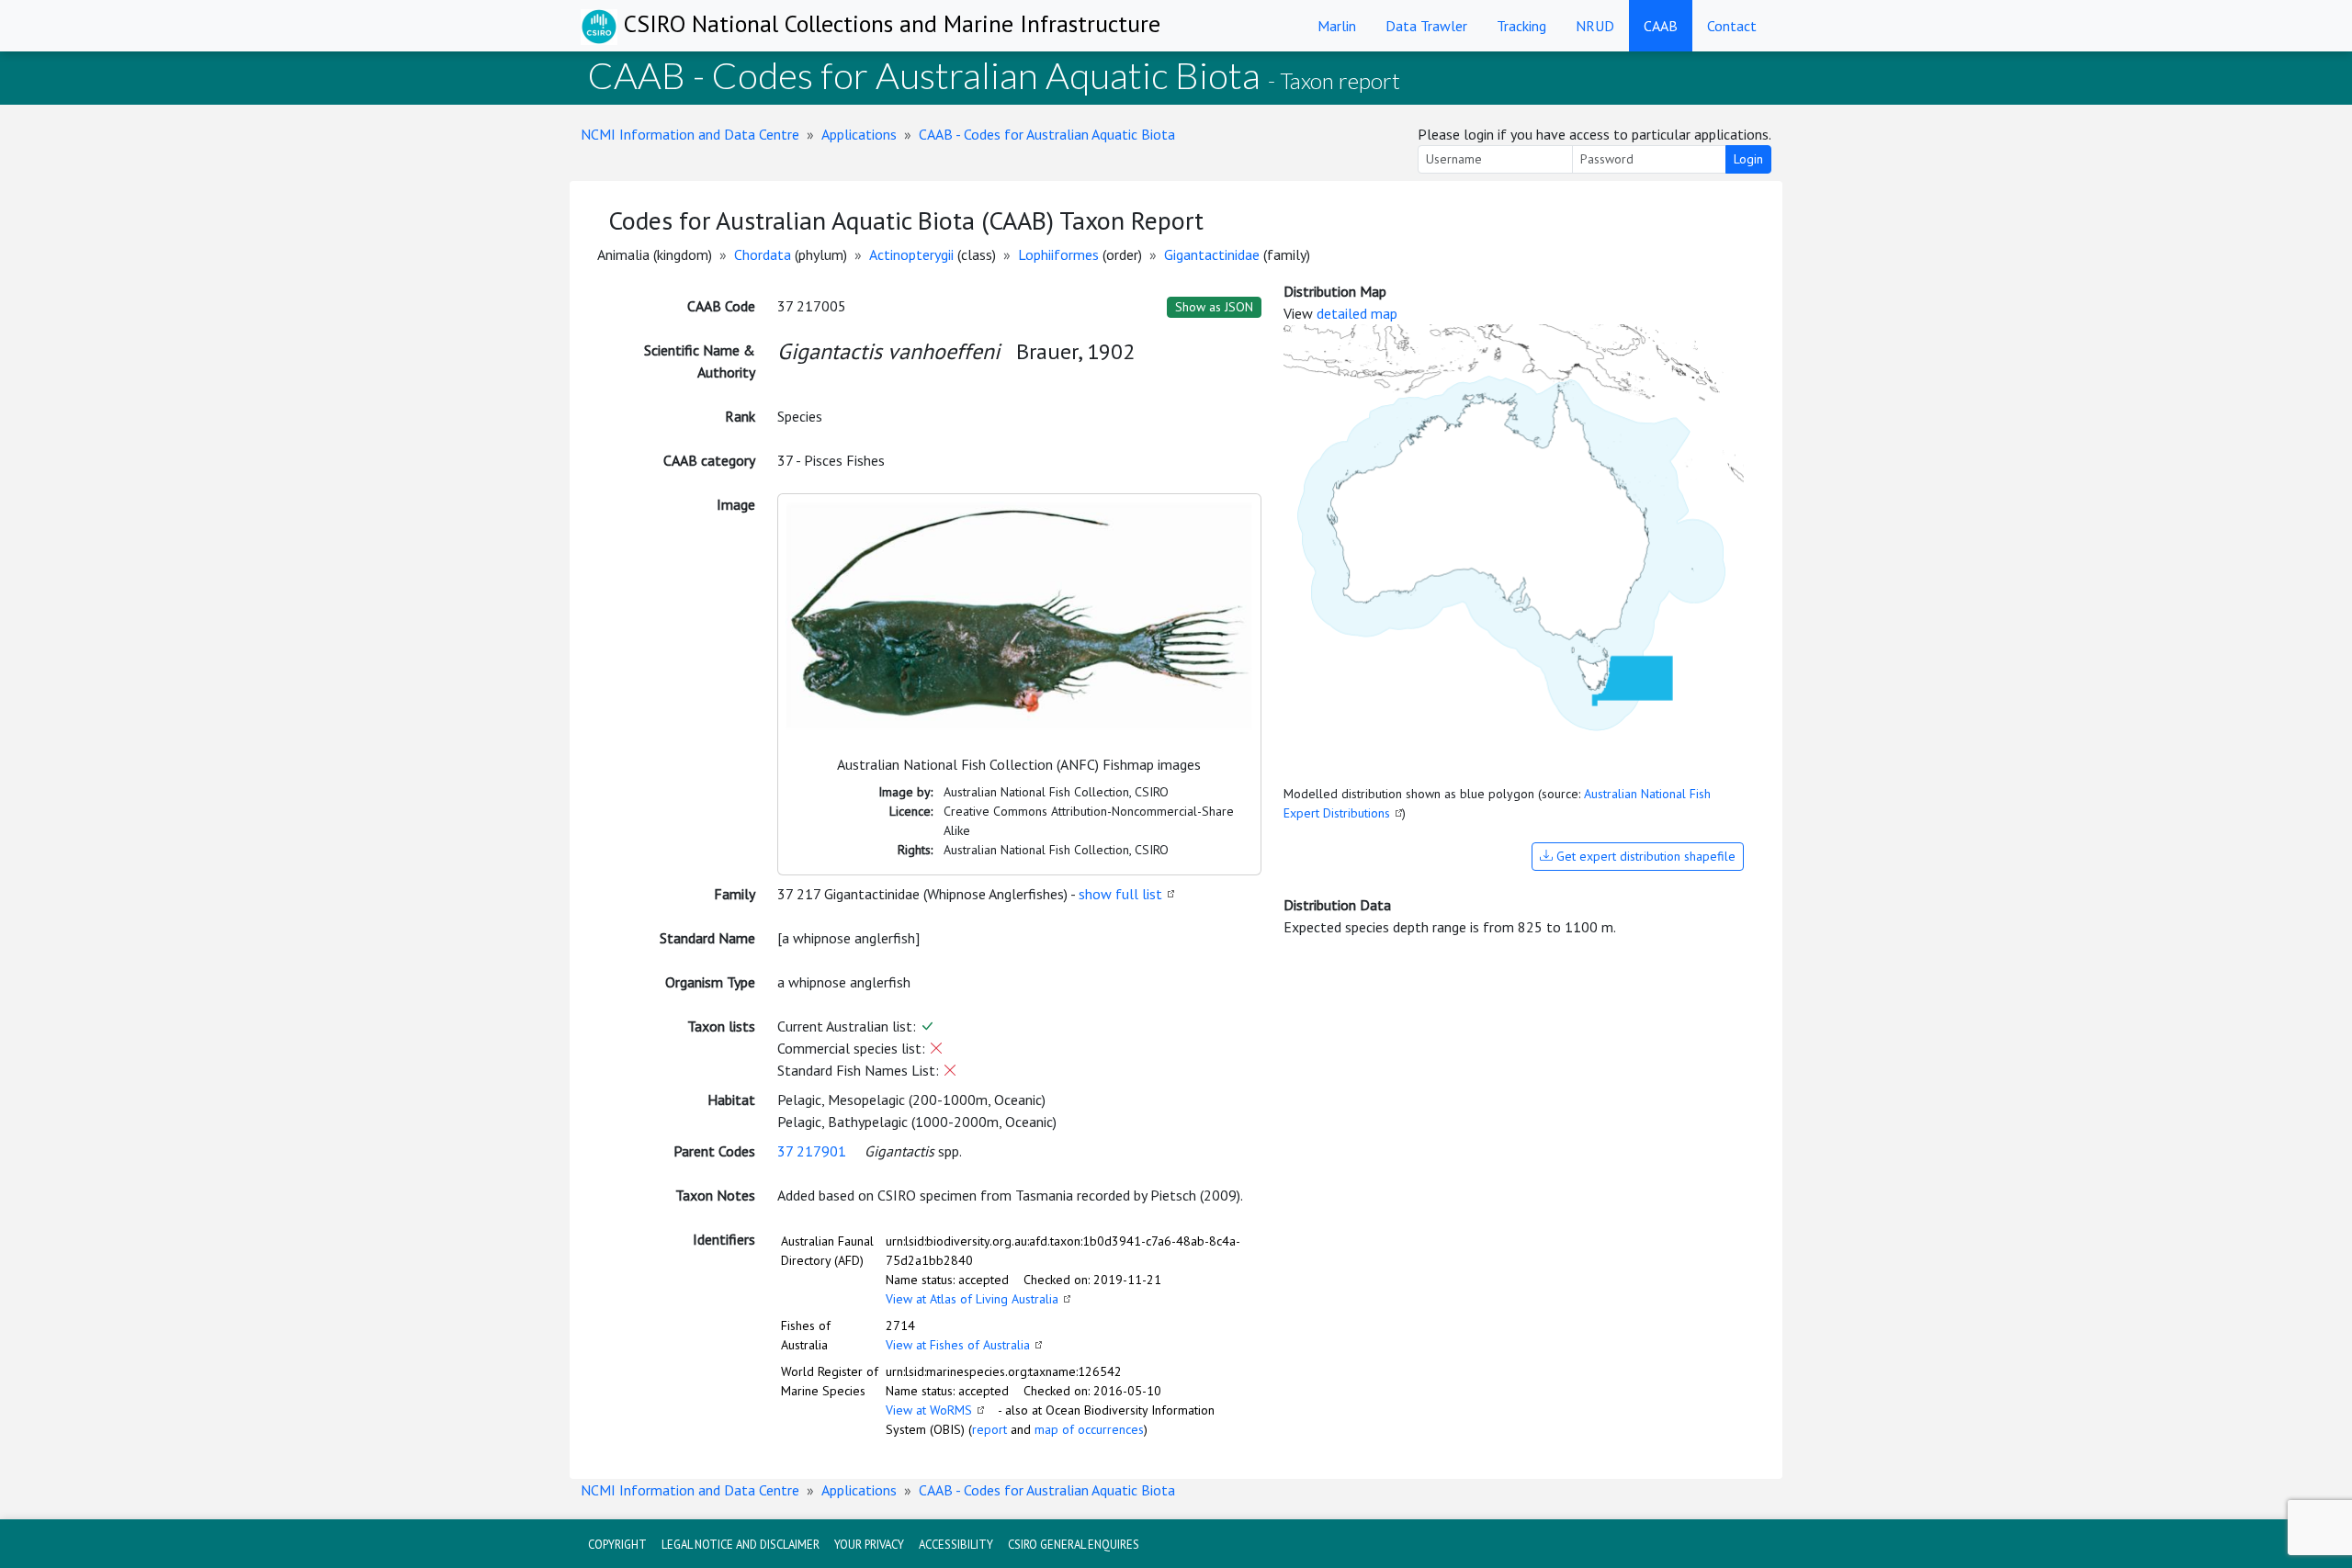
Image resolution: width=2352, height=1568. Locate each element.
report (989, 1429)
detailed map (1357, 313)
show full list (1120, 894)
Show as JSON (1214, 307)
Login (1748, 159)
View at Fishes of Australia (958, 1345)
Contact (1732, 26)
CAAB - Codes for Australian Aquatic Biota (1047, 134)
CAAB (1661, 26)
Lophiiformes (1058, 254)
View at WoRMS (929, 1410)
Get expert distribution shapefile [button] (1644, 856)
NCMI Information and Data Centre (690, 134)
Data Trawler (1426, 26)
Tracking (1521, 26)
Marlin (1337, 26)
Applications (859, 134)
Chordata (763, 254)
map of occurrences (1089, 1429)
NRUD (1595, 26)
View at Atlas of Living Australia (972, 1299)
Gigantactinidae (1212, 254)
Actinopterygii (911, 254)
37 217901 (812, 1151)
